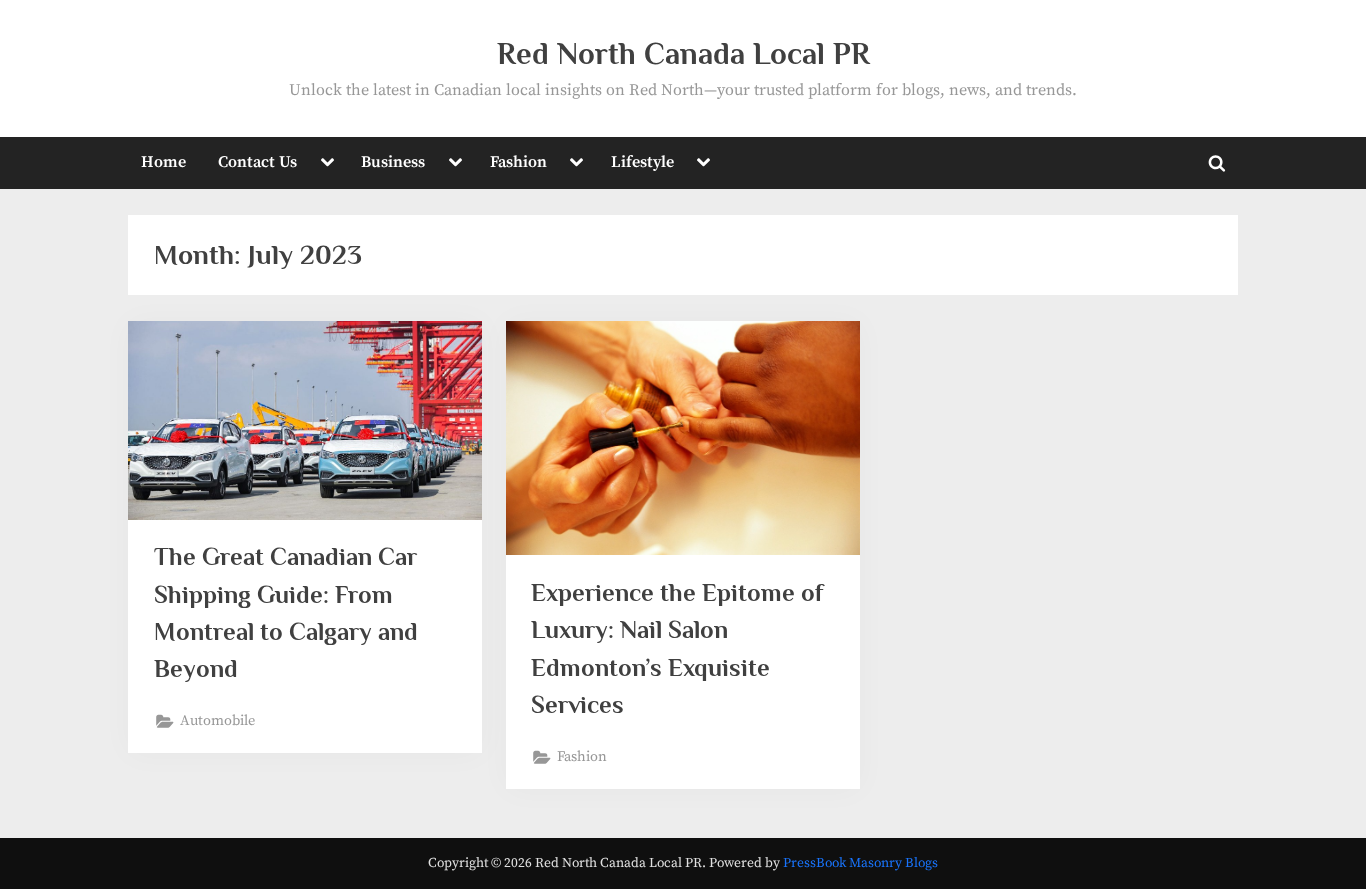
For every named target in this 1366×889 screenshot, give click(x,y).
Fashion (518, 162)
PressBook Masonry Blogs (860, 863)
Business (393, 162)
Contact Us (257, 162)
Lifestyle (642, 162)
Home (163, 162)
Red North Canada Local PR (683, 53)
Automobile (217, 721)
